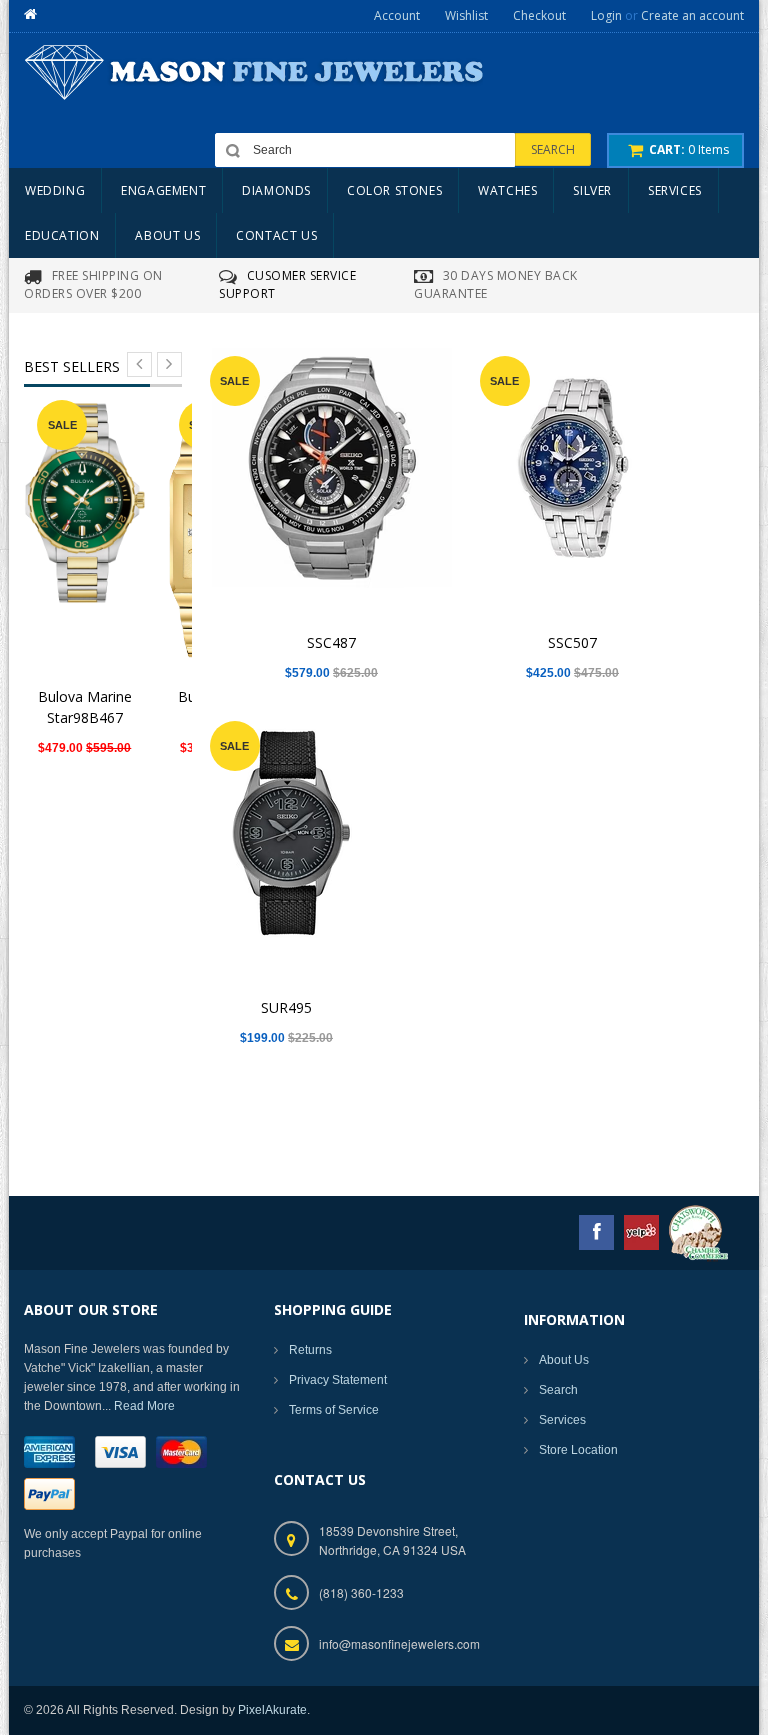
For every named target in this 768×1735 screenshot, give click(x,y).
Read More (144, 1406)
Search (558, 1390)
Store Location (578, 1450)
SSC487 (331, 642)
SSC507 (572, 642)
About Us (564, 1360)
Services (562, 1420)
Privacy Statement (338, 1380)
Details (90, 526)
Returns (310, 1350)
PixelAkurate (272, 1710)
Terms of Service (334, 1410)
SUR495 (286, 1007)
